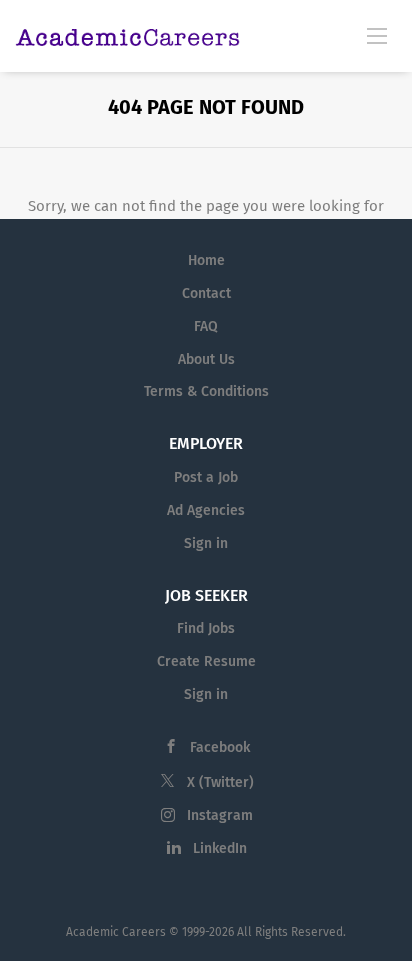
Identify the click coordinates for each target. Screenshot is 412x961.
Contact (206, 293)
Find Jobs (206, 628)
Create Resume (206, 661)
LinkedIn (220, 848)
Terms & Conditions (206, 391)
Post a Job (206, 477)
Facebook (220, 747)
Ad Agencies (206, 510)
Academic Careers (116, 932)
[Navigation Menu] (377, 35)
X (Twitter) (220, 782)
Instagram (220, 815)
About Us (206, 359)
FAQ (206, 326)
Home (206, 260)
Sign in (206, 543)
